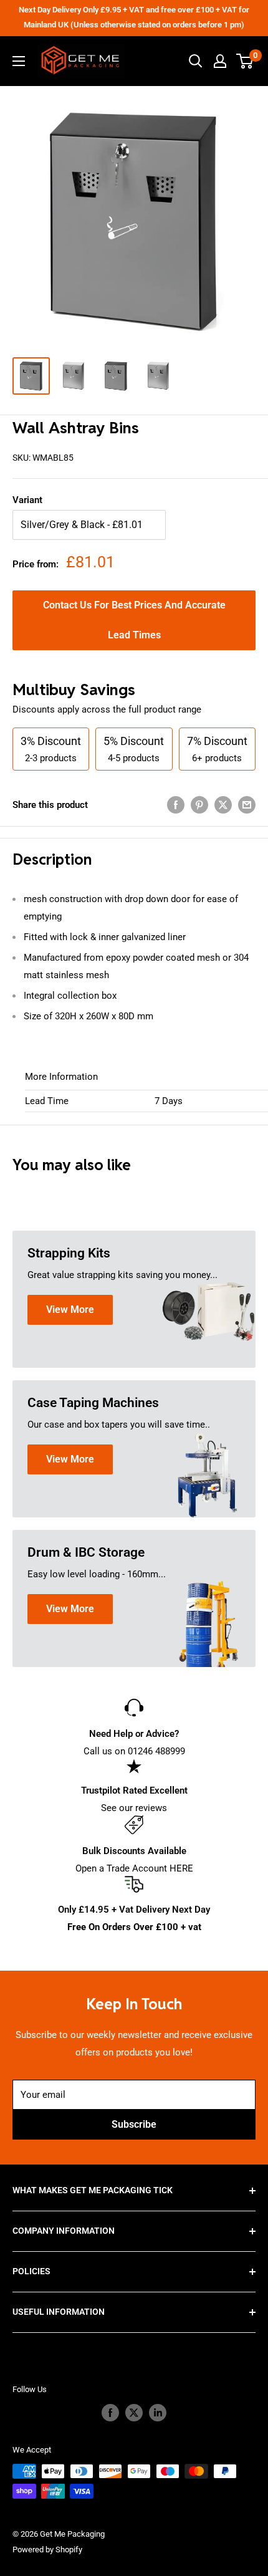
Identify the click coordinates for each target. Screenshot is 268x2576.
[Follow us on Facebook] (110, 2413)
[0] (245, 61)
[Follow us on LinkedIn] (158, 2413)
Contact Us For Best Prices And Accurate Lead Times (134, 620)
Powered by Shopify (47, 2550)
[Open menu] (19, 61)
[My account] (220, 61)
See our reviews (134, 1808)
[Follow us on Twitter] (134, 2413)
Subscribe (134, 2124)
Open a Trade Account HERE (134, 1868)
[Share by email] (247, 805)
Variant (27, 500)
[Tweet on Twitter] (223, 805)
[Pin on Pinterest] (199, 805)
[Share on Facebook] (176, 805)
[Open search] (196, 61)
